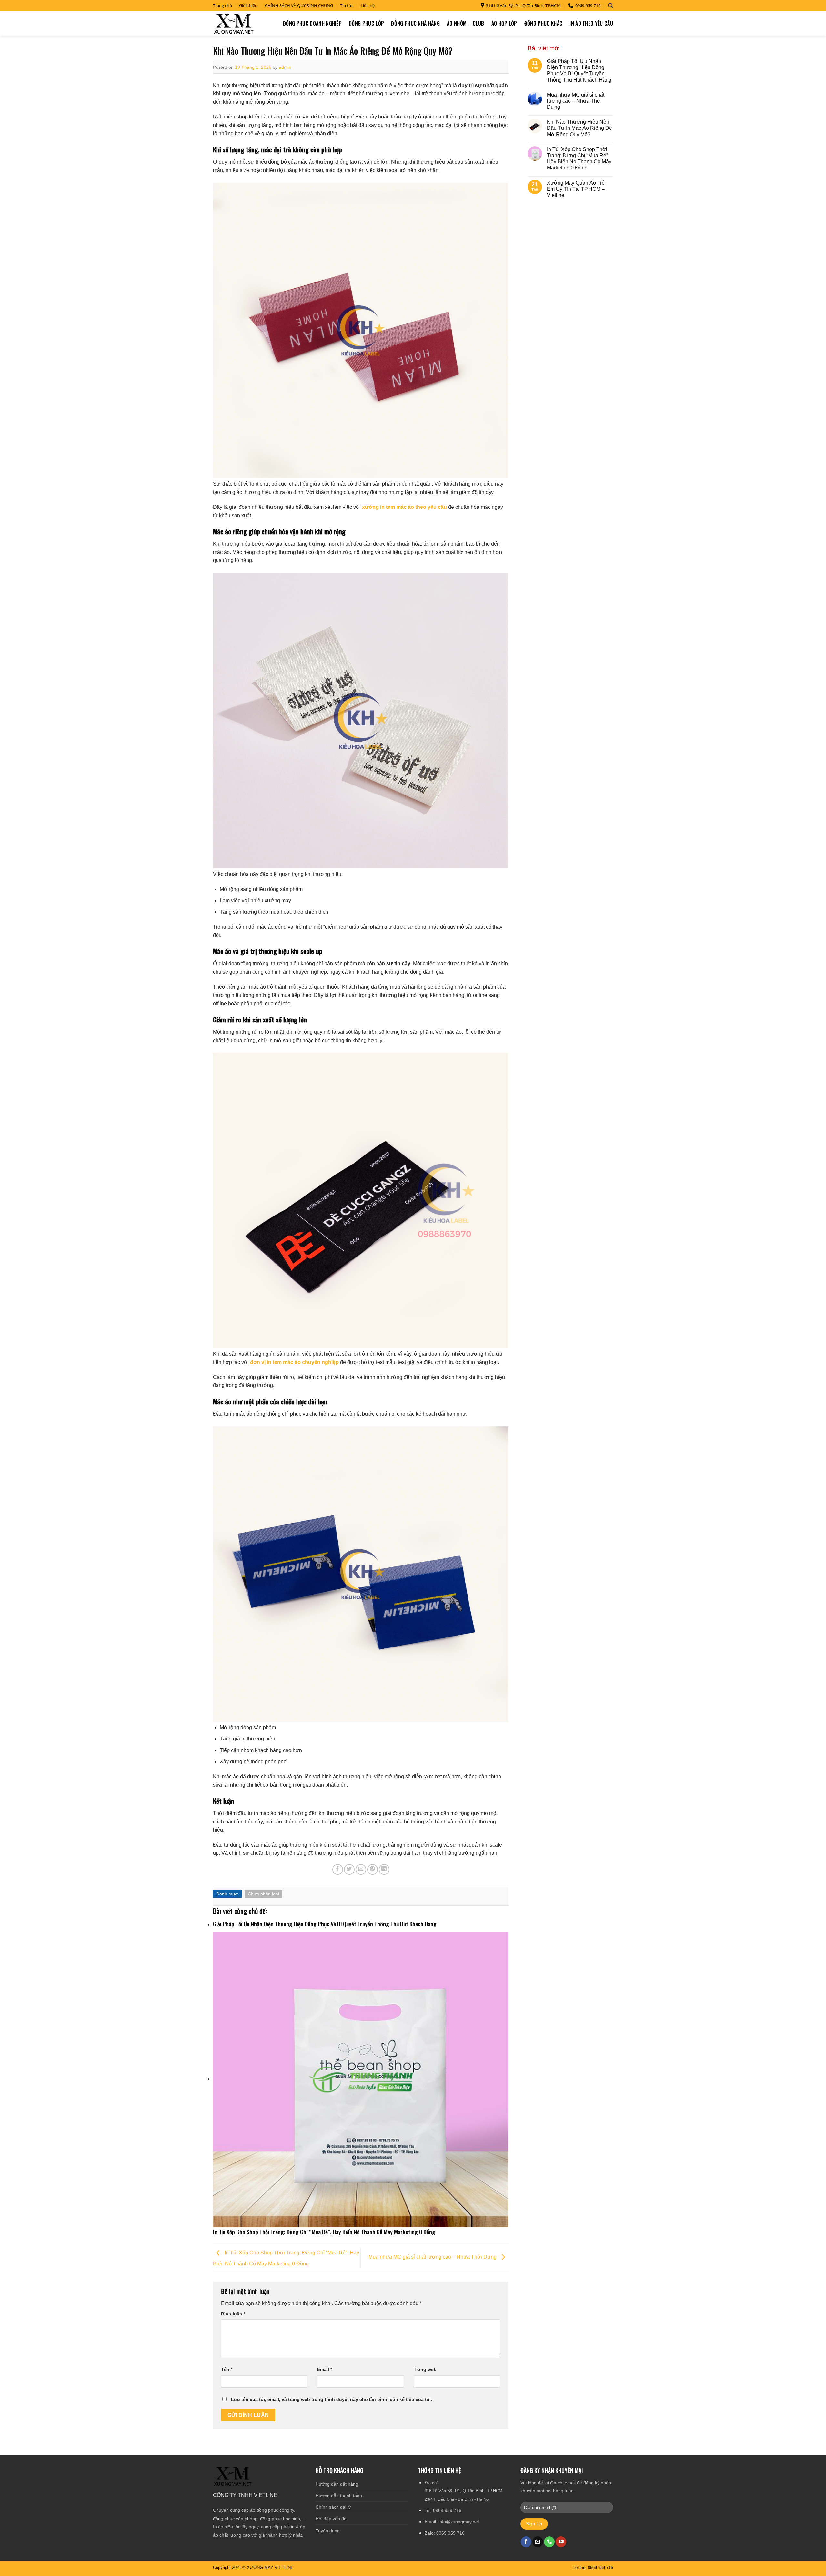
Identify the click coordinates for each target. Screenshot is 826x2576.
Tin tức (347, 5)
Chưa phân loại (263, 1894)
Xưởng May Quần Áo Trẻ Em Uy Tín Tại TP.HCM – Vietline (576, 189)
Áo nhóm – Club (465, 23)
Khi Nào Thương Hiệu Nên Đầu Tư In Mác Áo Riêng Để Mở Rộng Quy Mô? (579, 128)
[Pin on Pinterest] (373, 1869)
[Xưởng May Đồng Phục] (234, 23)
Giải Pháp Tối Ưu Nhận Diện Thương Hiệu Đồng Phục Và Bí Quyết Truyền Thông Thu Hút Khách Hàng (579, 71)
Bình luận (233, 2314)
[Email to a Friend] (361, 1869)
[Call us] (549, 2542)
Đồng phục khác (543, 23)
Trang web (425, 2369)
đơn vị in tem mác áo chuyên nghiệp (294, 1362)
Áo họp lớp (504, 23)
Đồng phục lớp (366, 23)
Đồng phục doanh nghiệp (312, 23)
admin (285, 67)
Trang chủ (222, 5)
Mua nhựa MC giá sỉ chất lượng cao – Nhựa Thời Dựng (433, 2257)
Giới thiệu (248, 5)
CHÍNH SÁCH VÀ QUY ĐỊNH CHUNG (299, 5)
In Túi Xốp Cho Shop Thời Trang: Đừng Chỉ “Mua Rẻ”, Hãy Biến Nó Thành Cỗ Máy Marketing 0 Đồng (579, 159)
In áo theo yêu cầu (591, 23)
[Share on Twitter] (349, 1869)
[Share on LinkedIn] (384, 1869)
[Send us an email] (538, 2542)
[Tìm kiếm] (610, 6)
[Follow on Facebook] (526, 2542)
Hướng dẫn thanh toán (339, 2496)
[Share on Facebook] (338, 1869)
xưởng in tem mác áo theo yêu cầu (404, 507)
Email (325, 2369)
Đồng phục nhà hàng (415, 23)
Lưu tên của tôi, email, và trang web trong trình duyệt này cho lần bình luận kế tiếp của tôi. (332, 2399)
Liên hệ (368, 5)
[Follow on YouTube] (561, 2542)
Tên (227, 2369)
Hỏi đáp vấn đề (331, 2519)
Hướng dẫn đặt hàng (337, 2484)
